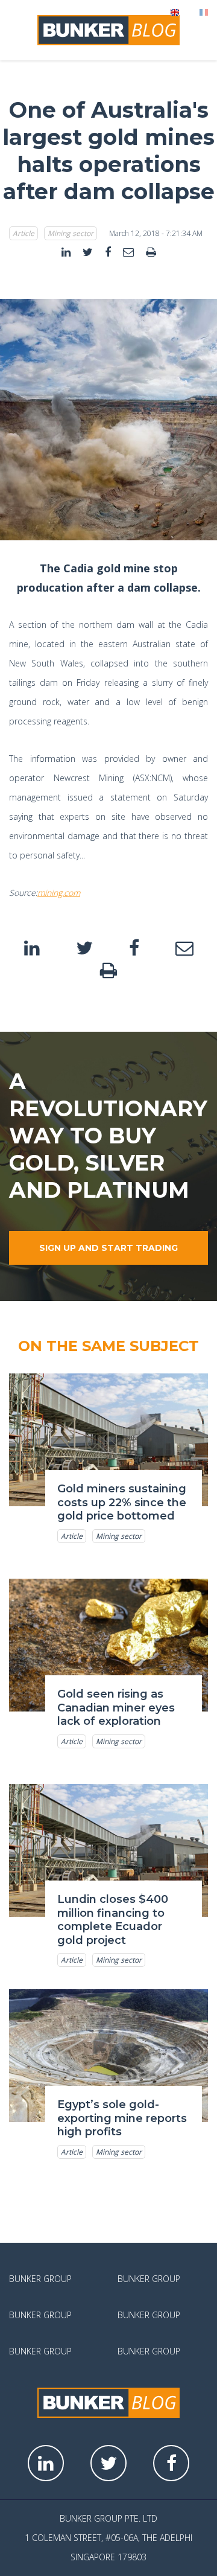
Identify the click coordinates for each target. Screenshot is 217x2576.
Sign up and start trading (108, 1248)
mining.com (59, 893)
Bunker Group (40, 2279)
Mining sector (71, 233)
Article (24, 233)
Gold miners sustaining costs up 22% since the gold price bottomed (122, 1502)
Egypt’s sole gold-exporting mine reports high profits (122, 2118)
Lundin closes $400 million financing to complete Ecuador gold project (113, 1920)
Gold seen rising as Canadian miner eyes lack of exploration (116, 1708)
